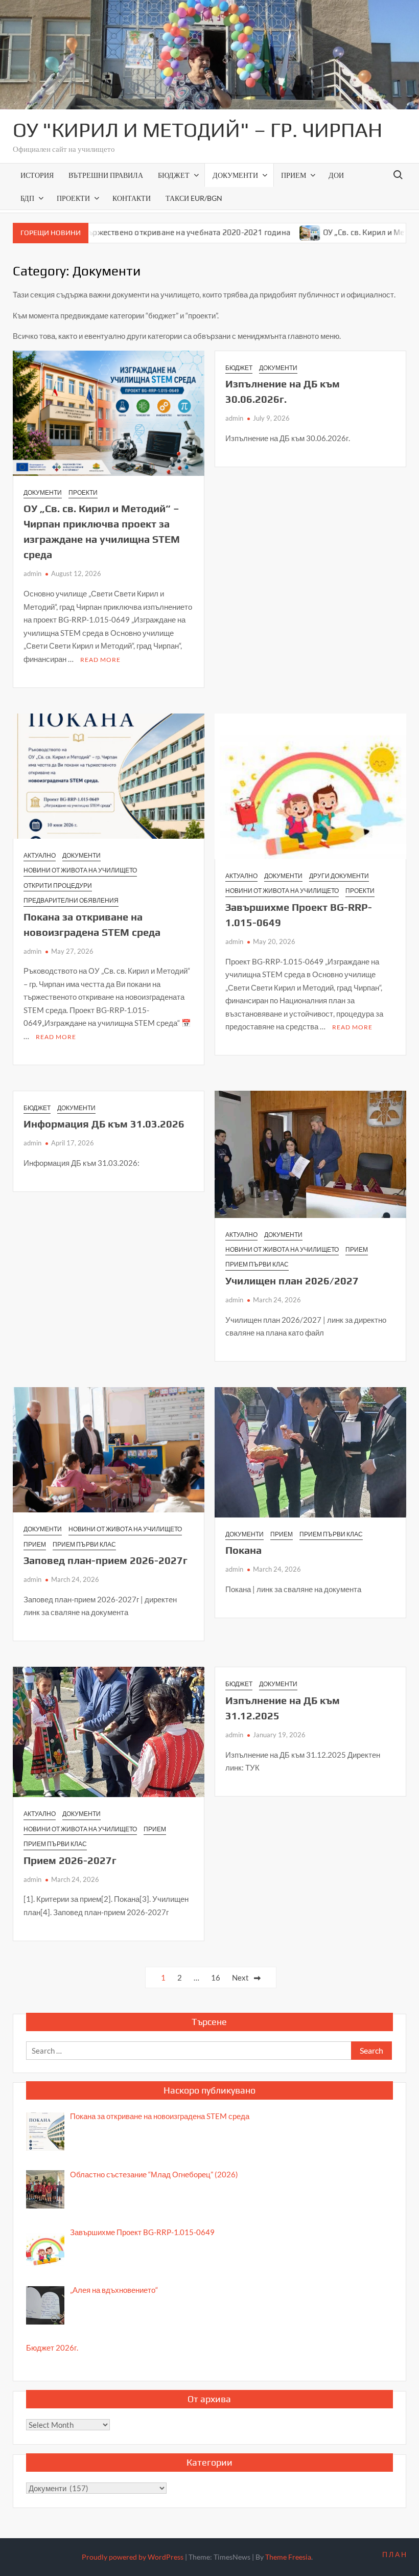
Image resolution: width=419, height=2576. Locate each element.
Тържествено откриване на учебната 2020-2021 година (135, 232)
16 (216, 1977)
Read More (100, 660)
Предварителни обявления (71, 900)
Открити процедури (58, 885)
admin (32, 573)
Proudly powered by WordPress (133, 2557)
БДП (27, 198)
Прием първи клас (257, 1264)
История (37, 175)
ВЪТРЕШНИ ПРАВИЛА (106, 175)
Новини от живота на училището (80, 870)
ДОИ (336, 175)
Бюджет (174, 175)
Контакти (132, 198)
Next (240, 1977)
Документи (235, 175)
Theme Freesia (288, 2557)
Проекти (73, 198)
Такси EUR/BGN (194, 198)
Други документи (339, 876)
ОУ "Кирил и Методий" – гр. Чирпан (197, 130)
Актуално (40, 855)
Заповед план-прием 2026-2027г (106, 1560)
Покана (243, 1550)
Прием (294, 175)
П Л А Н (394, 2554)
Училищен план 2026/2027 (292, 1281)
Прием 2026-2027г (70, 1860)
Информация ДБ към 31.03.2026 (104, 1124)
